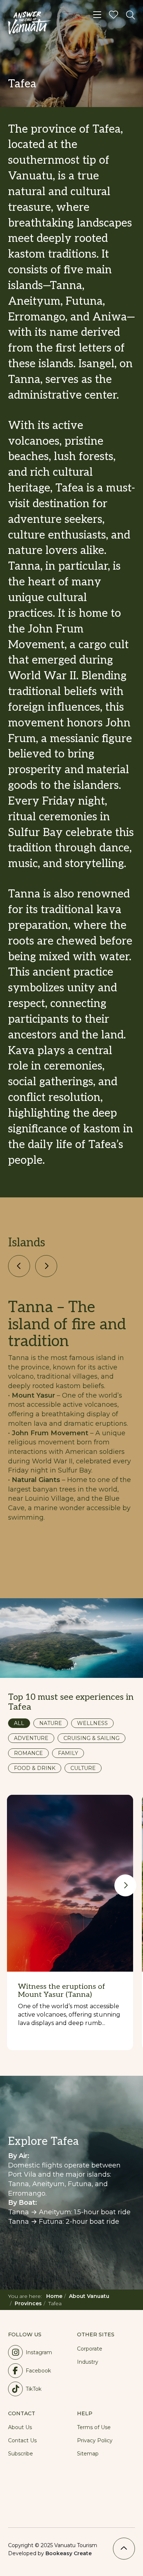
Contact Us (22, 2440)
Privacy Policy (95, 2440)
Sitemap (88, 2454)
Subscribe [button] (21, 2454)
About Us (20, 2427)
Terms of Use (94, 2427)
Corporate (90, 2349)
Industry (88, 2362)
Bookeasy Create (69, 2553)
